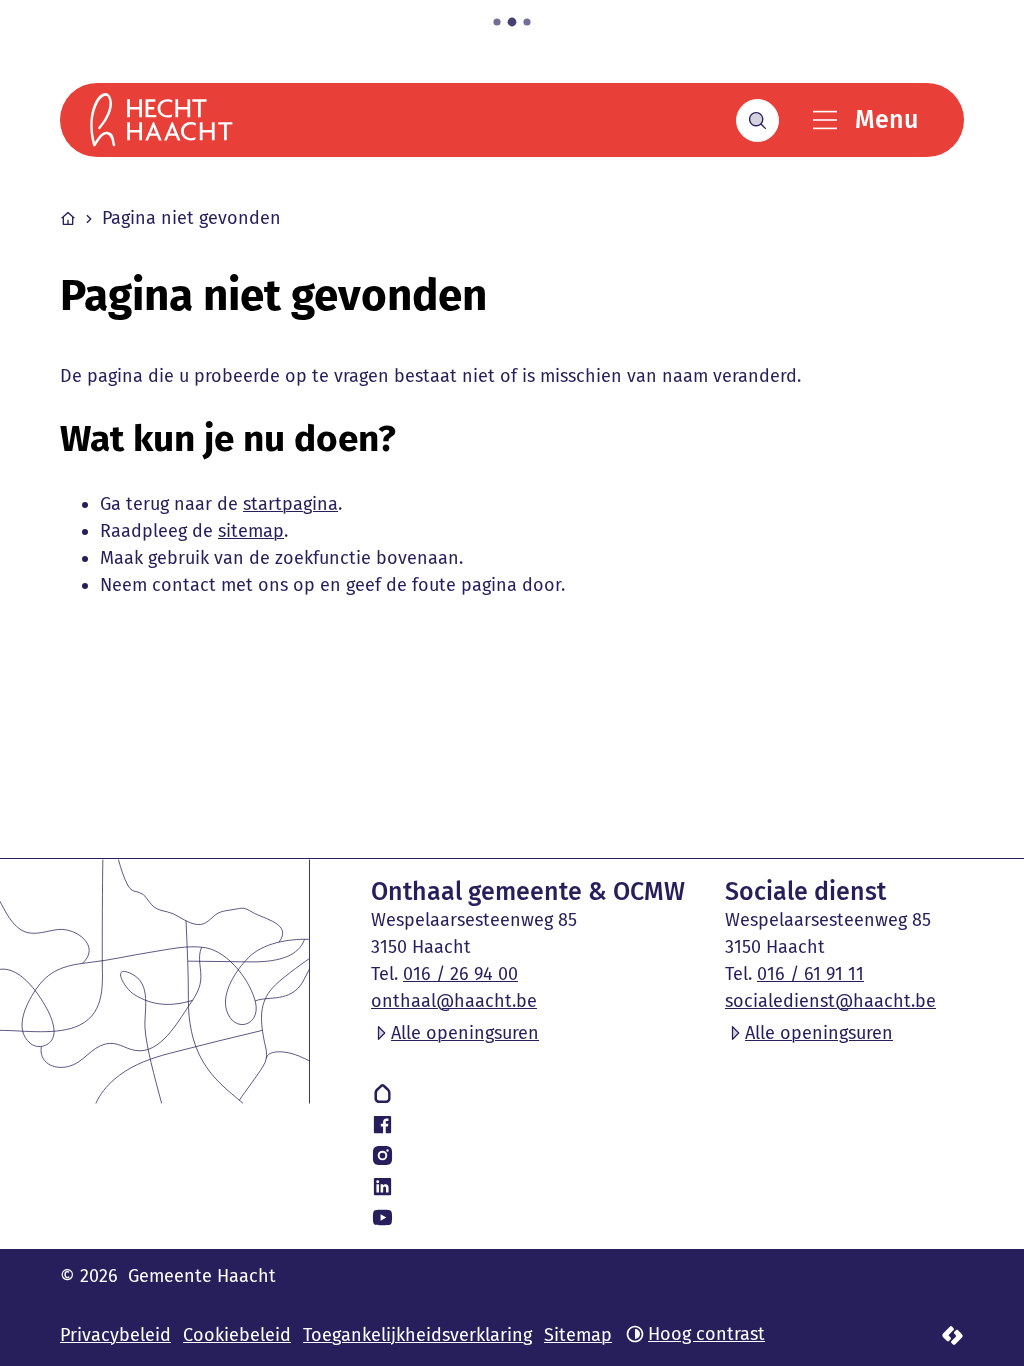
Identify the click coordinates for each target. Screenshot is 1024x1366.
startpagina (290, 504)
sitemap (251, 531)
